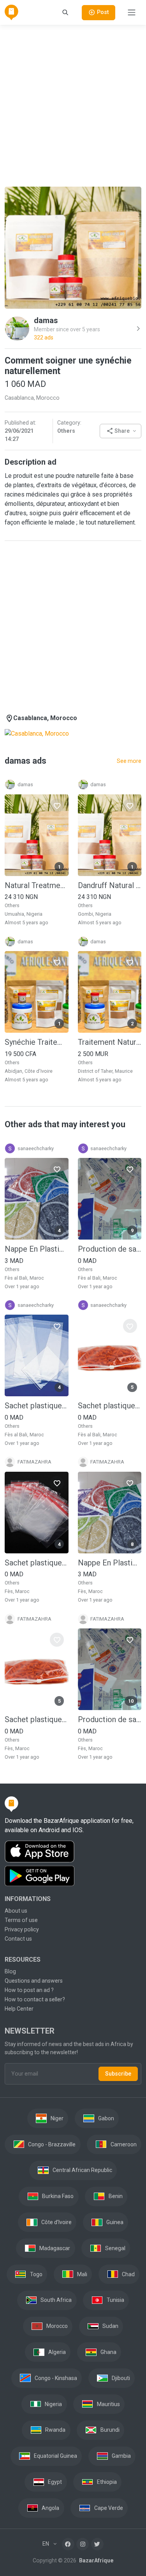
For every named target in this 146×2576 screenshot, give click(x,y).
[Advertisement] (73, 104)
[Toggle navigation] (132, 12)
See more (129, 761)
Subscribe (118, 2074)
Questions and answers (34, 1981)
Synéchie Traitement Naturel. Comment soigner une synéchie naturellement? (37, 1042)
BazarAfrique (96, 2560)
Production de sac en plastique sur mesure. (110, 1249)
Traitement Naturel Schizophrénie (110, 1042)
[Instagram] (83, 2544)
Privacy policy (22, 1929)
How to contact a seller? (35, 1999)
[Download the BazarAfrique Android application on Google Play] (73, 1876)
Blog (10, 1971)
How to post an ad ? (29, 1990)
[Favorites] (57, 806)
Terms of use (21, 1920)
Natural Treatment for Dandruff (37, 885)
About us (16, 1911)
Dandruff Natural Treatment (110, 885)
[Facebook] (68, 2544)
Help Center (19, 2009)
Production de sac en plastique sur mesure (110, 1719)
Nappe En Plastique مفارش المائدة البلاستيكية (37, 1249)
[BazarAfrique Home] (11, 12)
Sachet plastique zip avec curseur (110, 1406)
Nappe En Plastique (110, 1563)
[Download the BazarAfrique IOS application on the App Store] (73, 1852)
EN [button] (46, 2544)
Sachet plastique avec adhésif (37, 1406)
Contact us (18, 1939)
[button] (120, 431)
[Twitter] (97, 2544)
